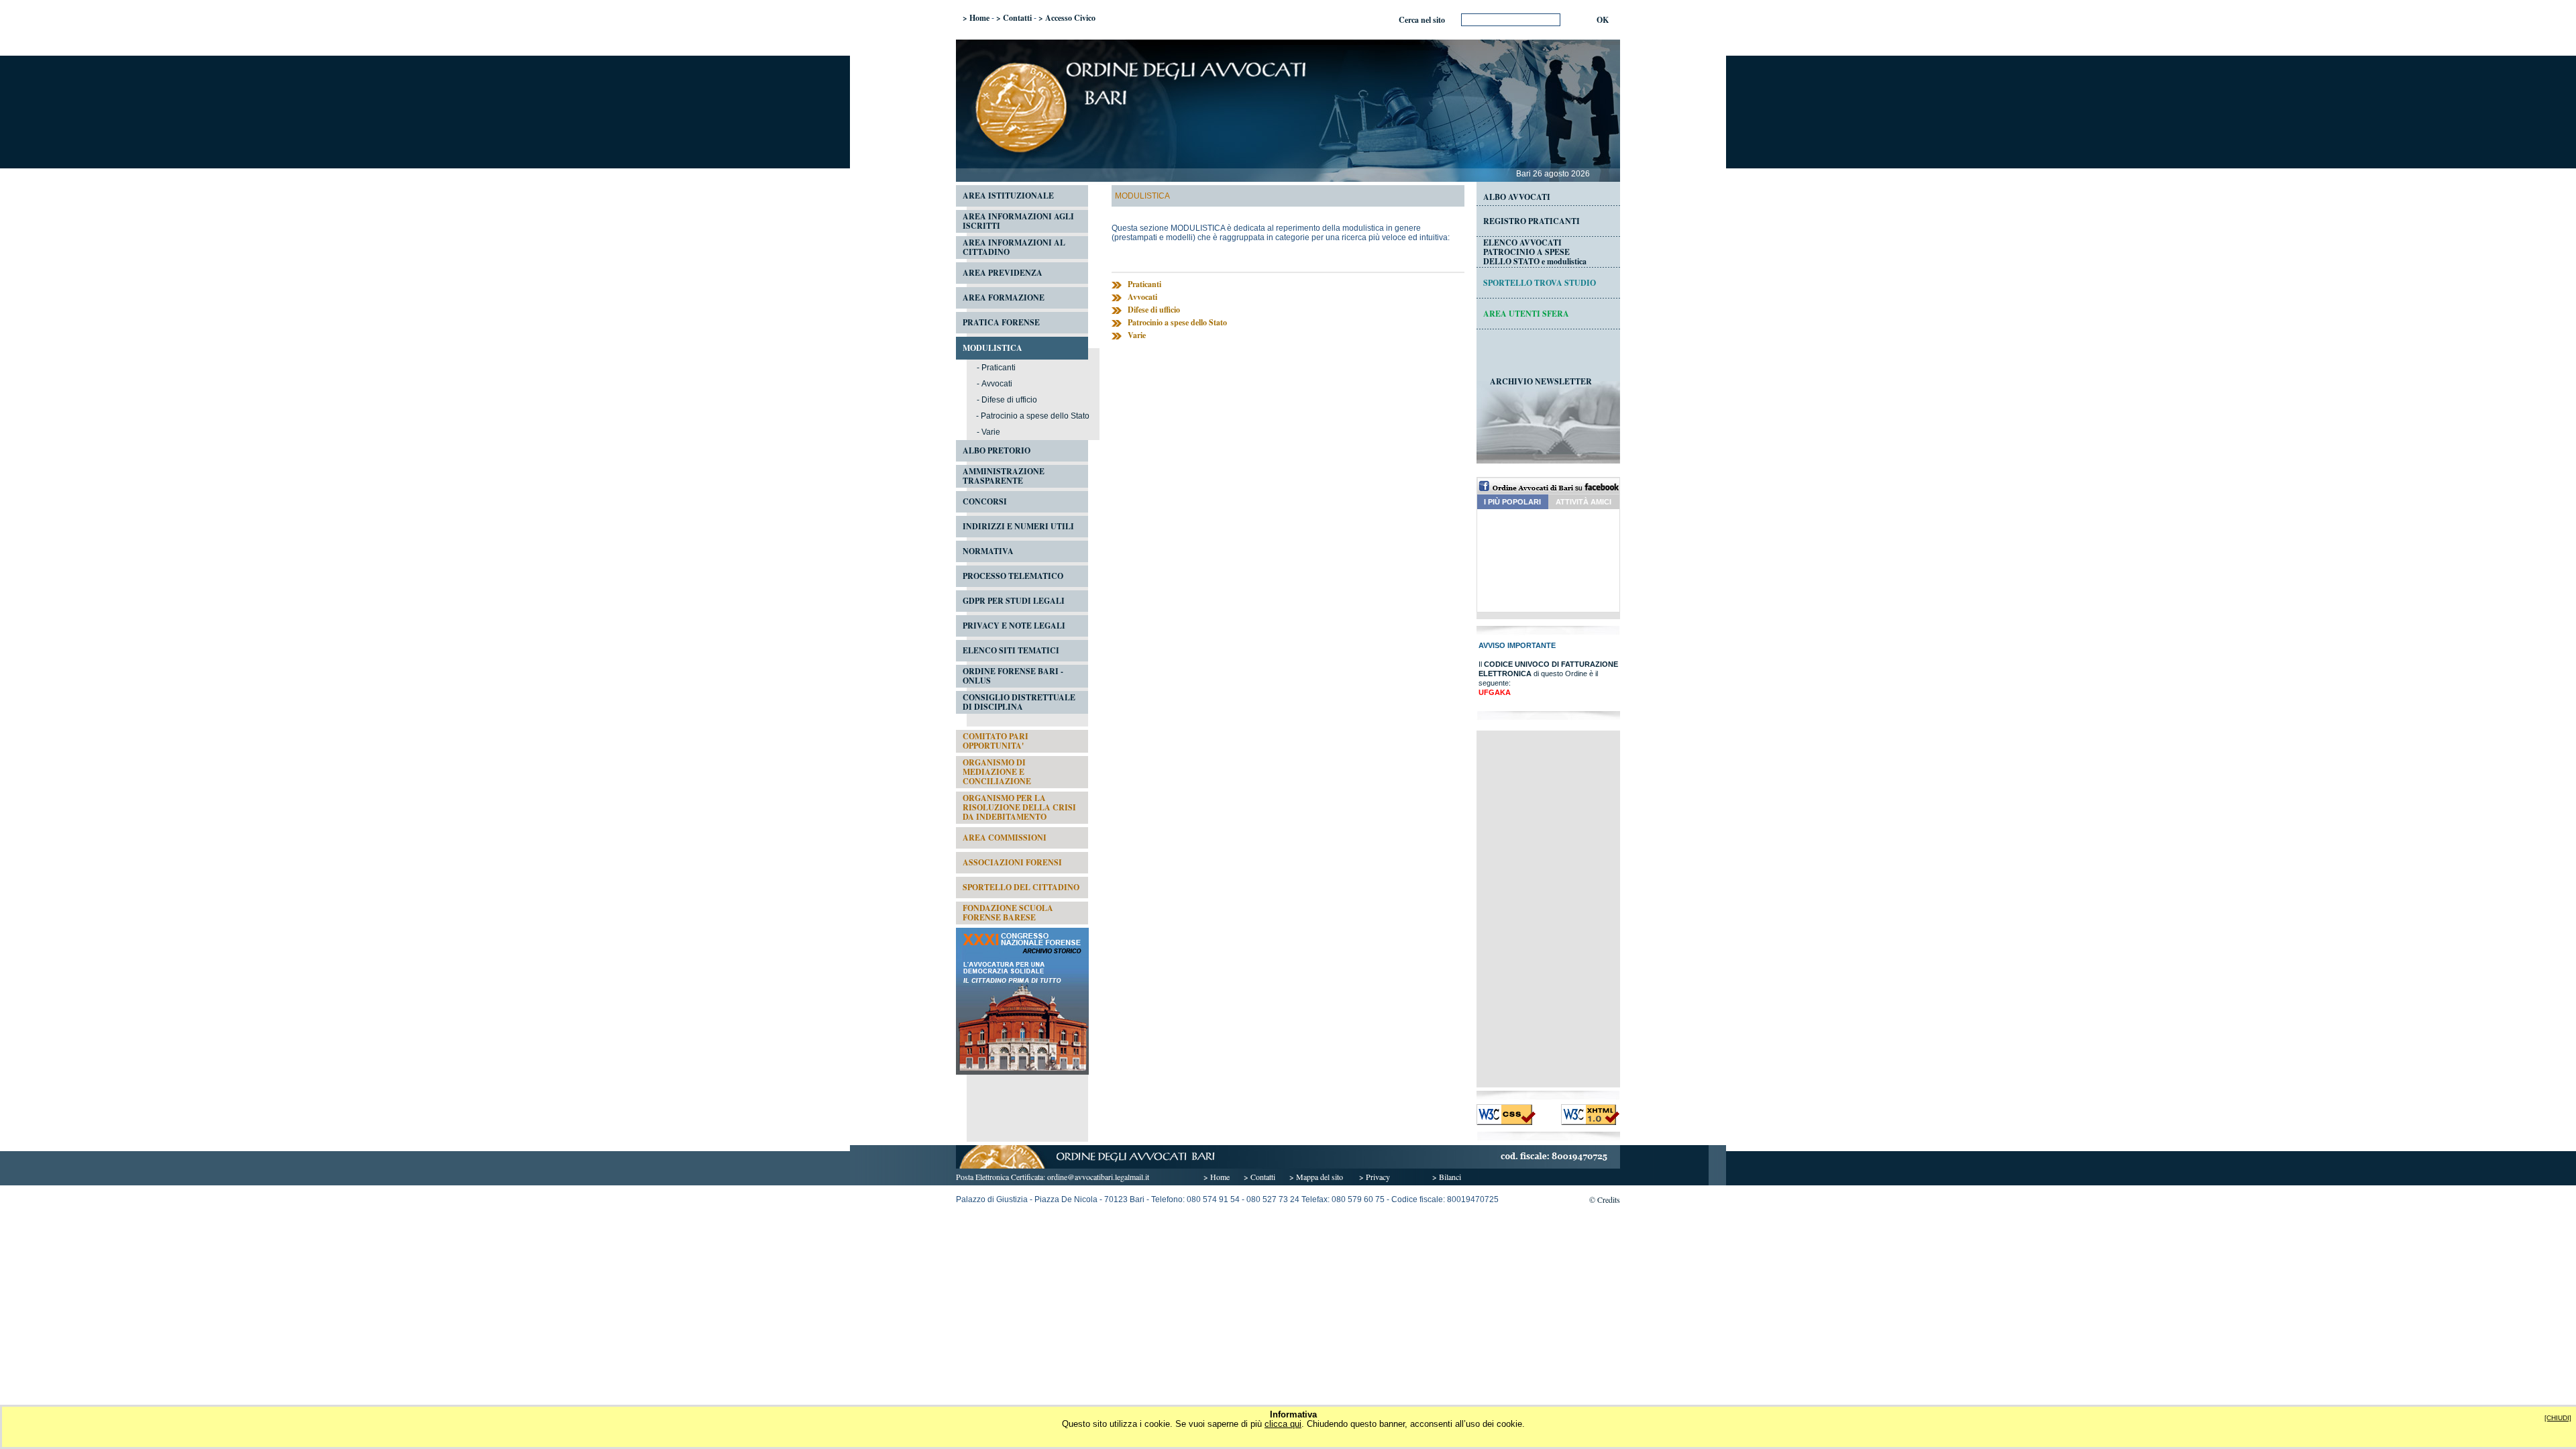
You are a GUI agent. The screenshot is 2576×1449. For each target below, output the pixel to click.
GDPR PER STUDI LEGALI (1014, 601)
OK (1603, 20)
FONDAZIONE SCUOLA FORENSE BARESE (1008, 913)
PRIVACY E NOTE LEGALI (1014, 626)
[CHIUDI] (2558, 1418)
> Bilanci (1447, 1177)
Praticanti (999, 368)
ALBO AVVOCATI (1517, 197)
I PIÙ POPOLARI (1512, 502)
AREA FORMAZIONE (1004, 298)
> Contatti (1014, 18)
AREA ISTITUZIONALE (1008, 196)
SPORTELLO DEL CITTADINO (1021, 887)
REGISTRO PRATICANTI (1532, 221)
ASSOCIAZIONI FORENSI (1012, 862)
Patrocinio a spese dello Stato (1035, 416)
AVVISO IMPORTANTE (1517, 645)
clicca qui (1283, 1424)
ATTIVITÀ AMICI (1584, 502)
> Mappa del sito (1316, 1177)
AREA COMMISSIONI (1005, 838)
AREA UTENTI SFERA (1526, 314)
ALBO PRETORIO (997, 450)
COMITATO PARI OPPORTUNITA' (996, 741)
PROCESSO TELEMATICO (1013, 576)
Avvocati (997, 384)
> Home (976, 18)
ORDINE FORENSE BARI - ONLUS (1013, 676)
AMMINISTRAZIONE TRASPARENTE (1004, 476)
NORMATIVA (988, 551)
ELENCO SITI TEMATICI (1011, 650)
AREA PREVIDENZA (1003, 273)
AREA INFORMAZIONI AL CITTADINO (1014, 247)
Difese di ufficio (1009, 400)
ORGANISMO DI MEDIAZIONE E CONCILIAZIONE (997, 772)
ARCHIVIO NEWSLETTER (1541, 381)
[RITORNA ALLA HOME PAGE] (1288, 166)
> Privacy (1375, 1177)
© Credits (1605, 1199)
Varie (991, 432)
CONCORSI (985, 501)
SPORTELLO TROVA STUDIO (1540, 283)
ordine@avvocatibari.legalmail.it (1098, 1177)
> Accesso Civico (1067, 18)
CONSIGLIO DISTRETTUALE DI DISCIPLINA (1019, 702)
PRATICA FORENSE (1001, 322)
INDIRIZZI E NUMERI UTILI (1018, 526)
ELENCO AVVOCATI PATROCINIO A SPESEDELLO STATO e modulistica (1535, 252)
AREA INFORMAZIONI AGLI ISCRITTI (1018, 221)
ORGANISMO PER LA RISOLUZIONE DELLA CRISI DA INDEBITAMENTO (1019, 807)
